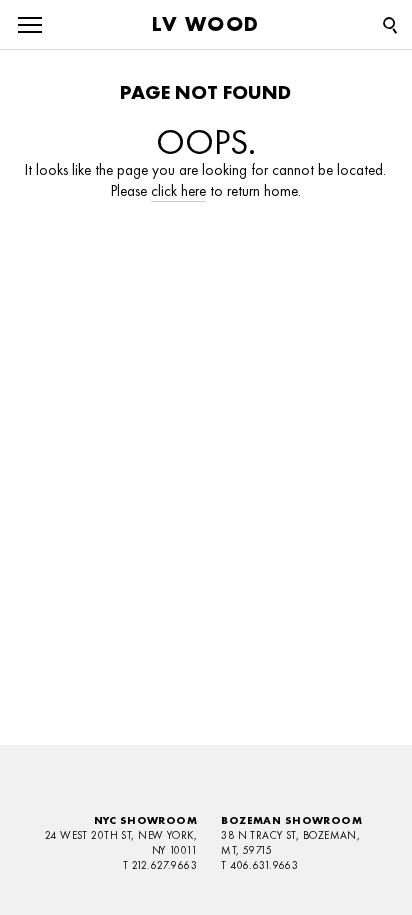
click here (178, 191)
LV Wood (205, 23)
